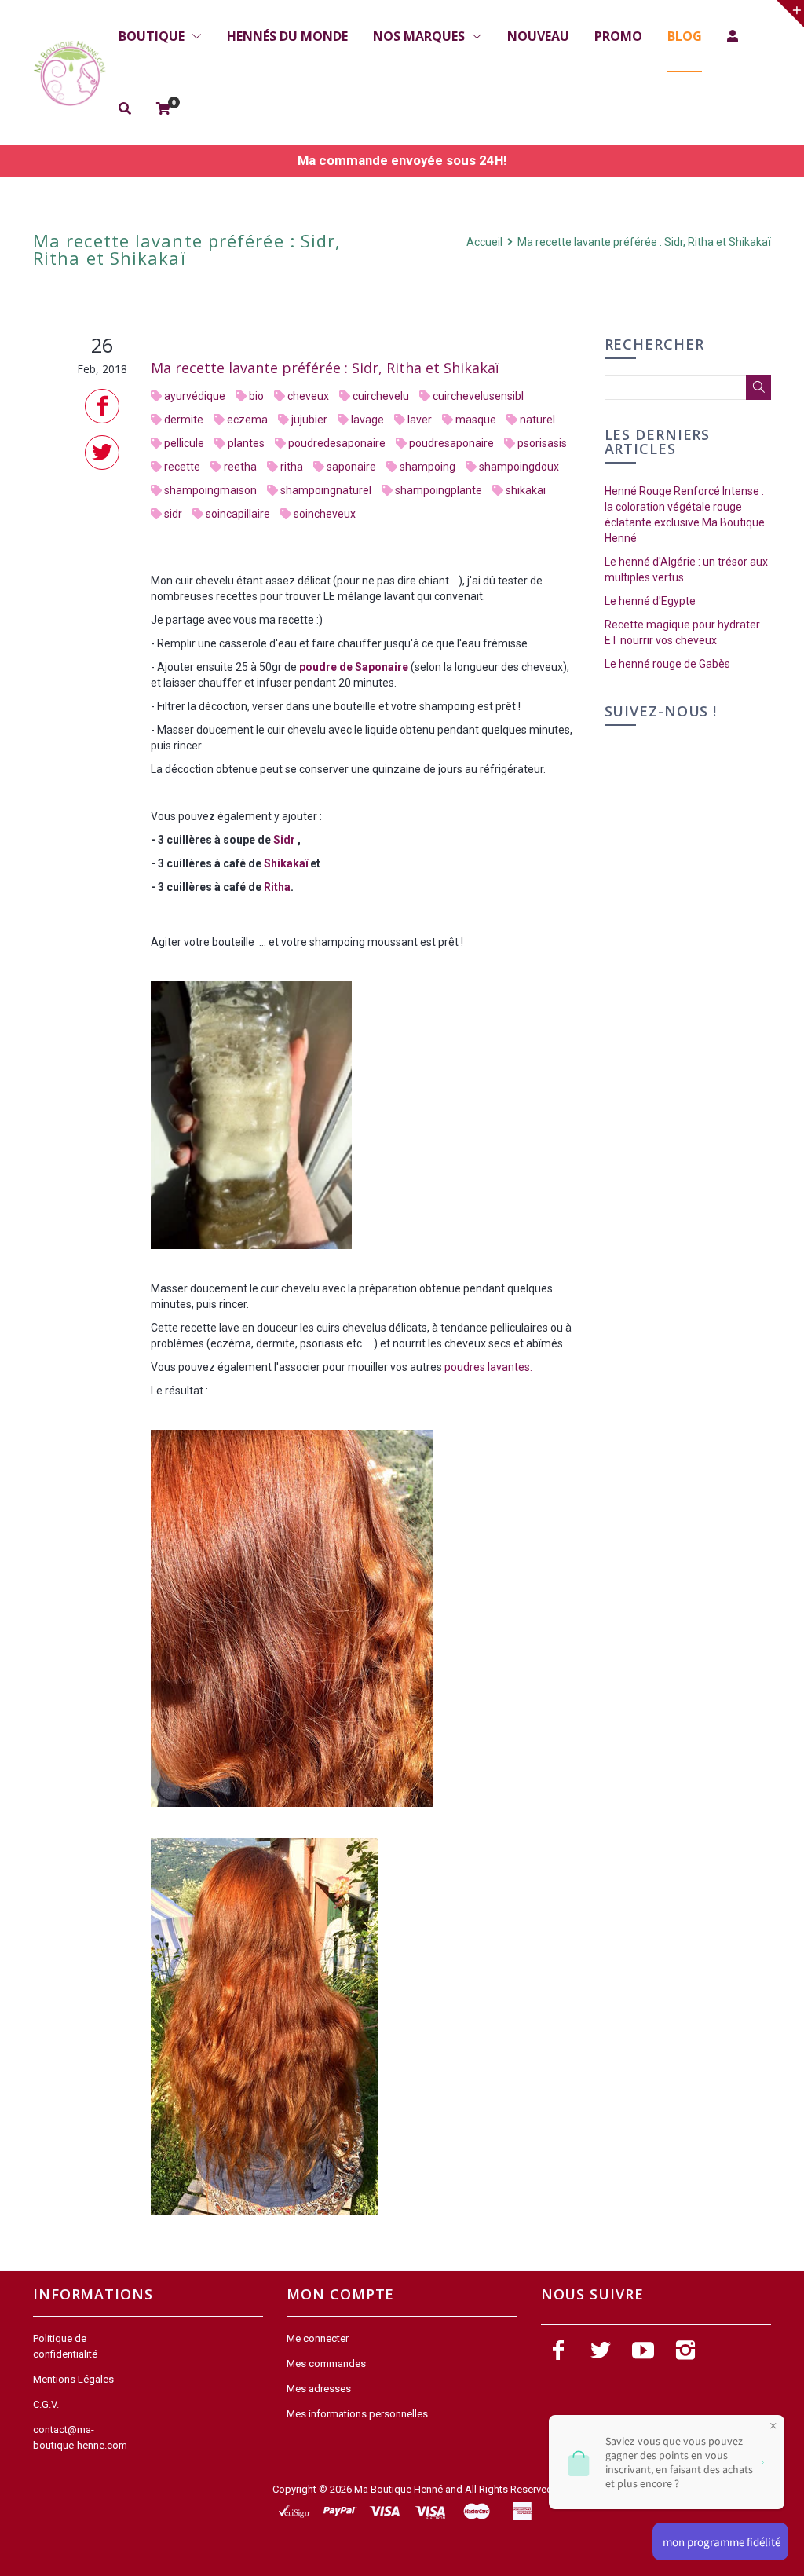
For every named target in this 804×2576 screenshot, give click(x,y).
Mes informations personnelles (357, 2414)
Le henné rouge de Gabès (667, 664)
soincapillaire (238, 514)
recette (182, 467)
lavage (367, 420)
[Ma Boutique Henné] (69, 73)
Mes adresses (319, 2389)
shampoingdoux (519, 467)
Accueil (486, 242)
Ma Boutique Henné (398, 2489)
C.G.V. (46, 2404)
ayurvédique (195, 396)
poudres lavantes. (488, 1367)
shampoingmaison (210, 490)
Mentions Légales (73, 2379)
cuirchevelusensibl (478, 396)
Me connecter (318, 2338)
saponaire (351, 467)
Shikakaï (286, 863)
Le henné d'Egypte (650, 601)
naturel (537, 420)
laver (420, 420)
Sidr (285, 840)
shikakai (526, 490)
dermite (184, 420)
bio (256, 396)
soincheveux (325, 514)
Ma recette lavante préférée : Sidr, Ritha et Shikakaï (325, 368)
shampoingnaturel (326, 490)
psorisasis (542, 443)
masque (476, 420)
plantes (246, 443)
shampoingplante (439, 490)
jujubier (309, 420)
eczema (247, 420)
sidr (173, 514)
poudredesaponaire (337, 443)
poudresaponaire (451, 443)
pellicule (184, 443)
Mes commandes (326, 2363)
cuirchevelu (381, 396)
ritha (292, 467)
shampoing (428, 467)
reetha (240, 467)
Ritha (277, 887)
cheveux (308, 396)
